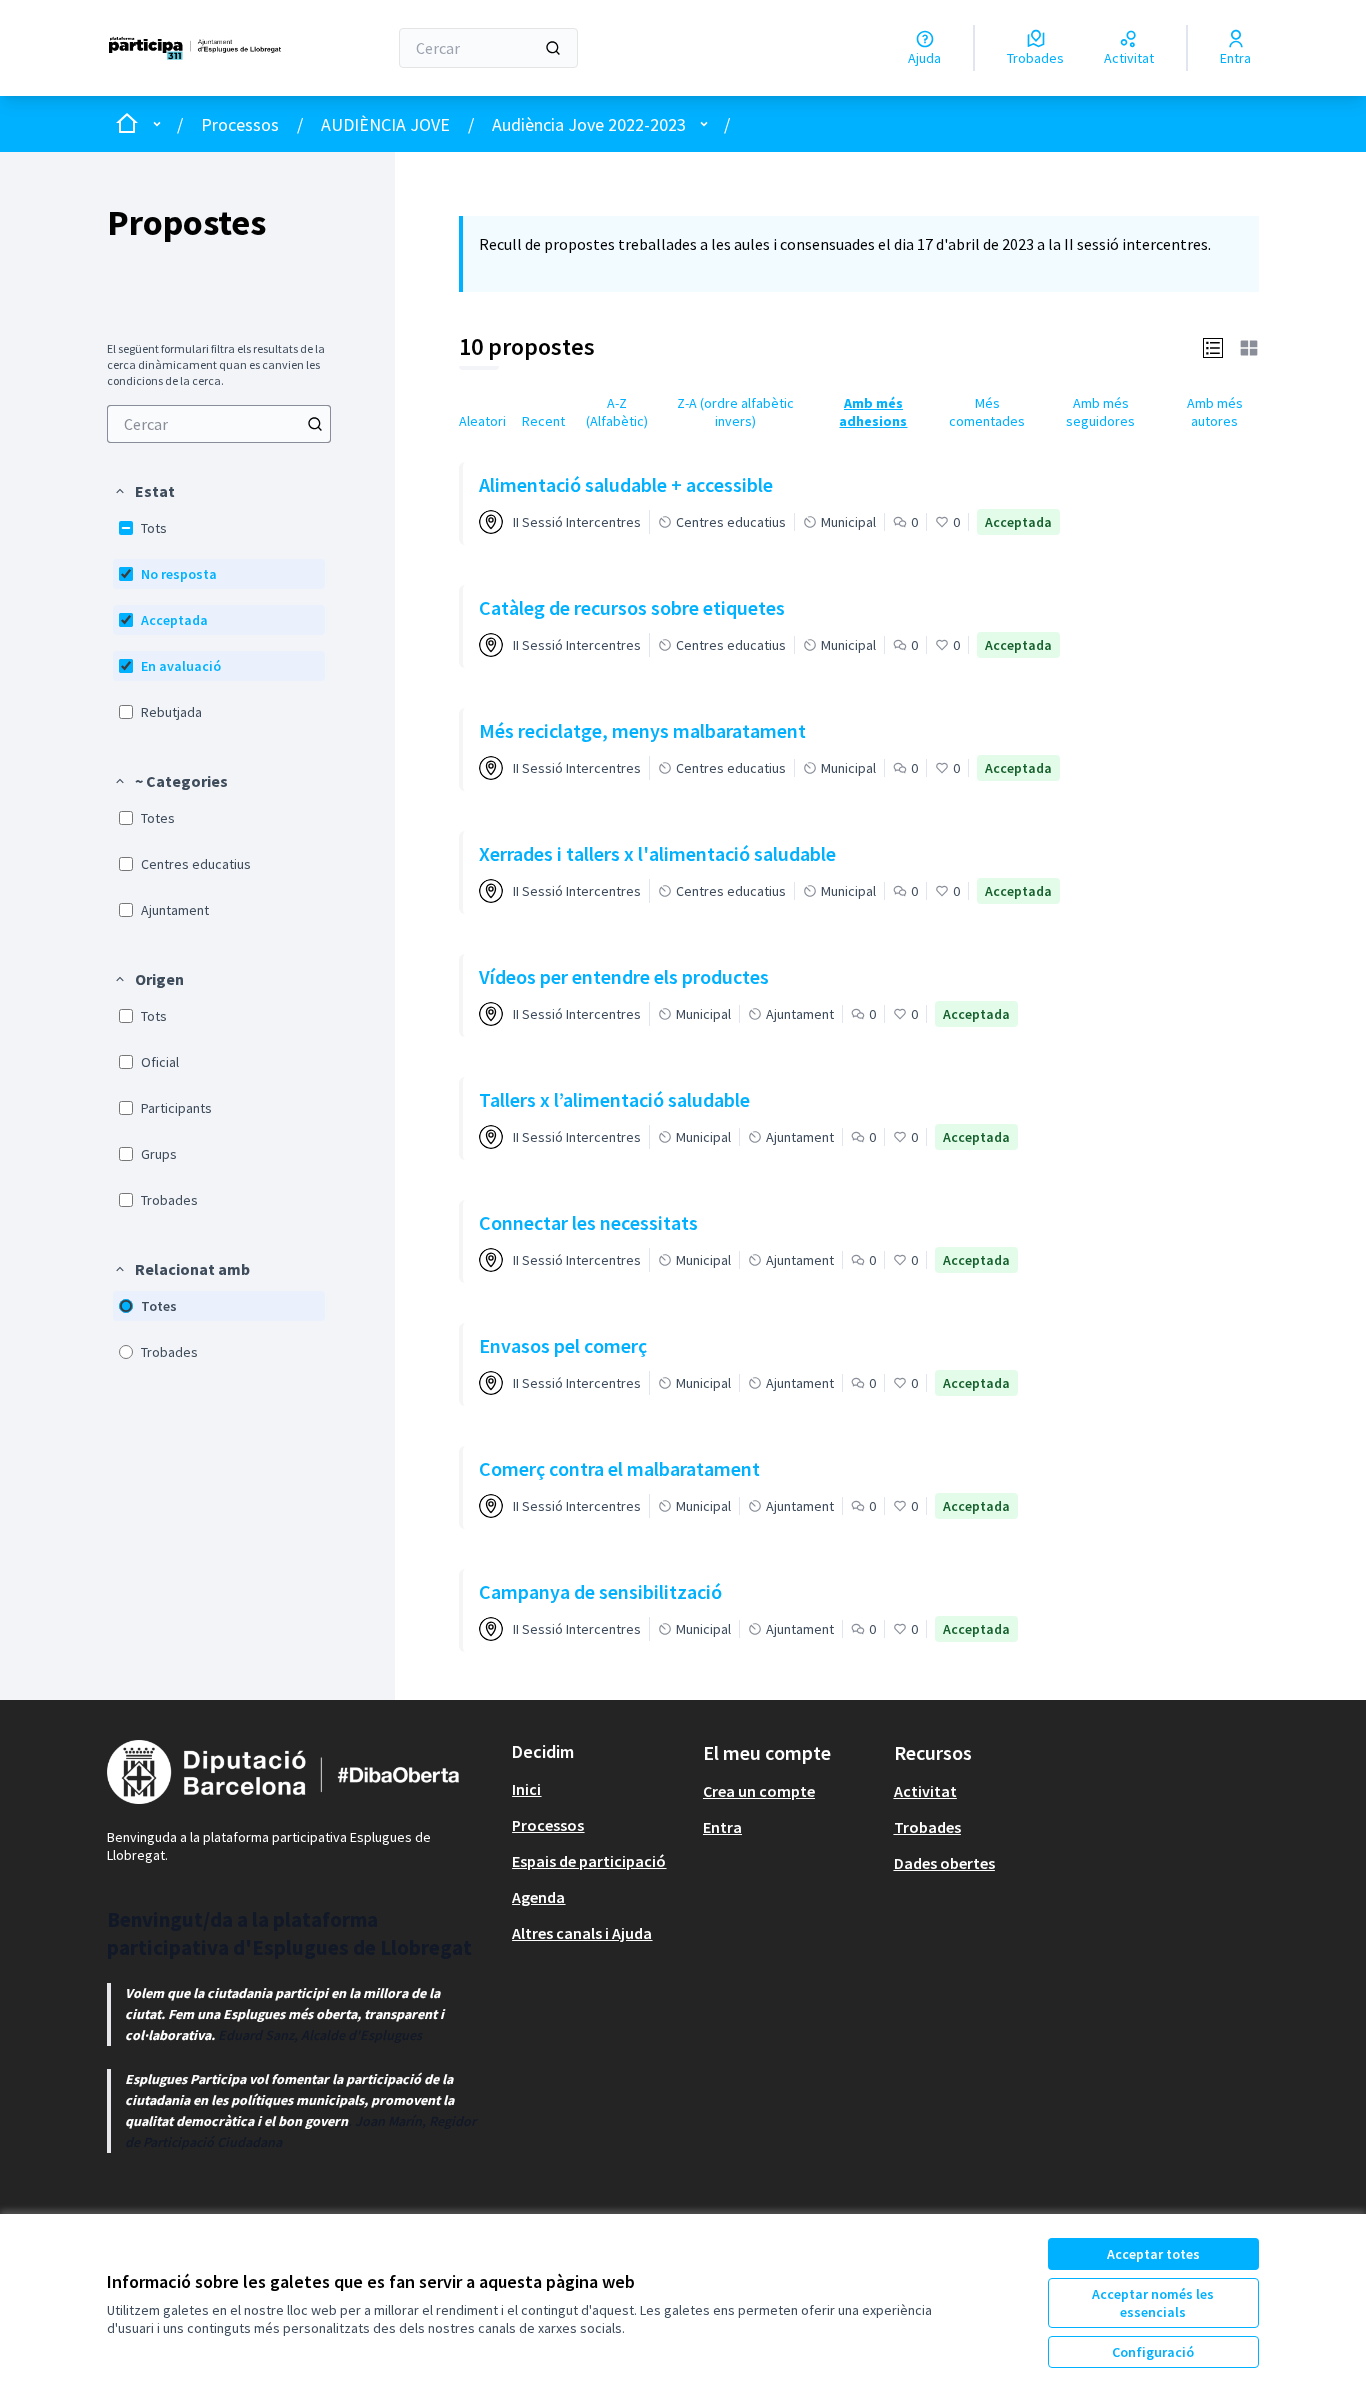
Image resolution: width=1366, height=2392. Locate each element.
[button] (144, 491)
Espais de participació (589, 1861)
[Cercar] (553, 48)
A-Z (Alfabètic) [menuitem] (617, 412)
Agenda (538, 1897)
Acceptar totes (1153, 2254)
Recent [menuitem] (543, 421)
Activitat (925, 1791)
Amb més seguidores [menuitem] (1100, 412)
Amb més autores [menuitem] (1215, 412)
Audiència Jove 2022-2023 (589, 124)
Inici (526, 1789)
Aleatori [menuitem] (482, 421)
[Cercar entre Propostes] (315, 424)
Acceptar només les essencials (1153, 2303)
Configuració (1153, 2352)
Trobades (927, 1827)
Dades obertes (944, 1863)
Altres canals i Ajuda (582, 1933)
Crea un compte (759, 1791)
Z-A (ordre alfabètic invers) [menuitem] (735, 412)
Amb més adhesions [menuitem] (873, 412)
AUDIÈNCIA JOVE (385, 124)
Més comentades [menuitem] (987, 412)
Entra (722, 1827)
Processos (240, 124)
